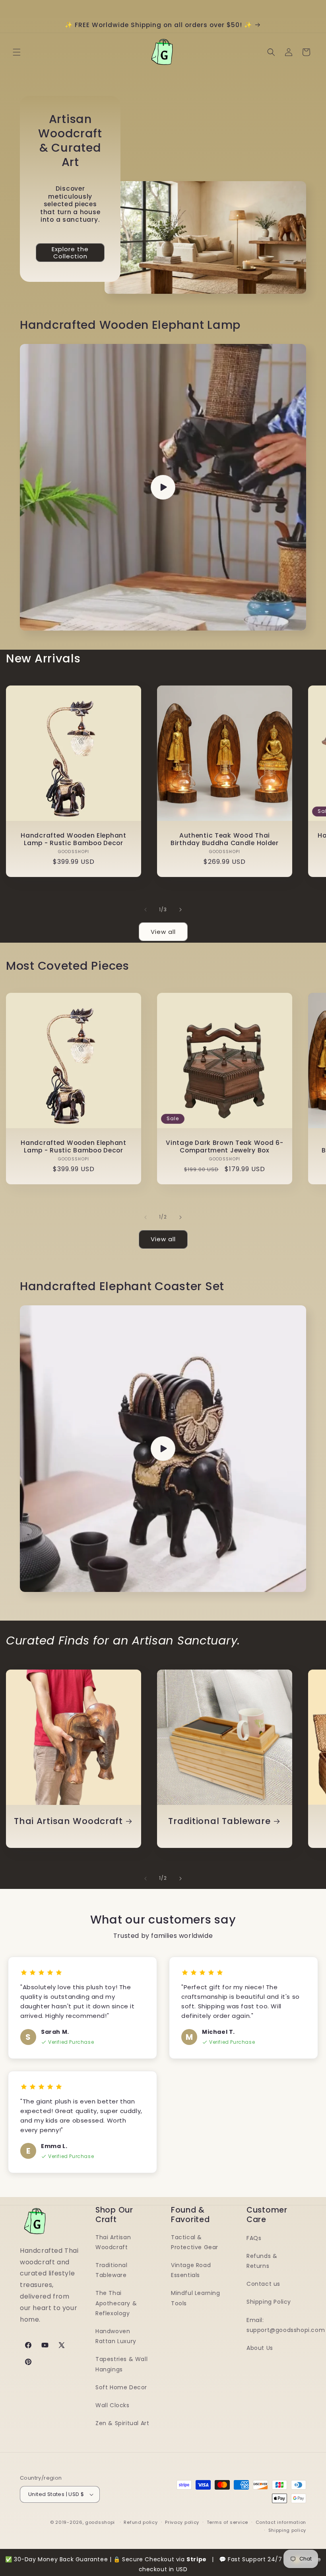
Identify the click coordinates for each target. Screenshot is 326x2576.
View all (163, 932)
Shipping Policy (269, 2302)
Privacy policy (182, 2522)
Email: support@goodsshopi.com (286, 2325)
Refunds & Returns (262, 2261)
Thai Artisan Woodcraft (68, 1821)
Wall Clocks (113, 2405)
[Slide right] (180, 910)
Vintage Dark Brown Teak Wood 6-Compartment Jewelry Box (224, 1147)
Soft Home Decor (121, 2387)
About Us (260, 2348)
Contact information (281, 2522)
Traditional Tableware (219, 1821)
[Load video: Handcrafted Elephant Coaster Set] (163, 1449)
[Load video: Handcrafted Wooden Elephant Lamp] (163, 487)
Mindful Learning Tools (196, 2298)
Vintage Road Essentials (191, 2270)
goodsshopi (100, 2522)
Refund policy (141, 2522)
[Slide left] (146, 910)
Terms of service (227, 2522)
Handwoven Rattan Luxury (116, 2336)
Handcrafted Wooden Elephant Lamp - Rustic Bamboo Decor (73, 839)
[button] (17, 52)
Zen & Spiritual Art (122, 2423)
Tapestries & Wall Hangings (121, 2364)
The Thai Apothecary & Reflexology (116, 2303)
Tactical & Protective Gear (195, 2242)
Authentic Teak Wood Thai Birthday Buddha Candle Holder (225, 839)
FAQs (254, 2238)
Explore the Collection (70, 253)
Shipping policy (287, 2530)
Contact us (263, 2284)
